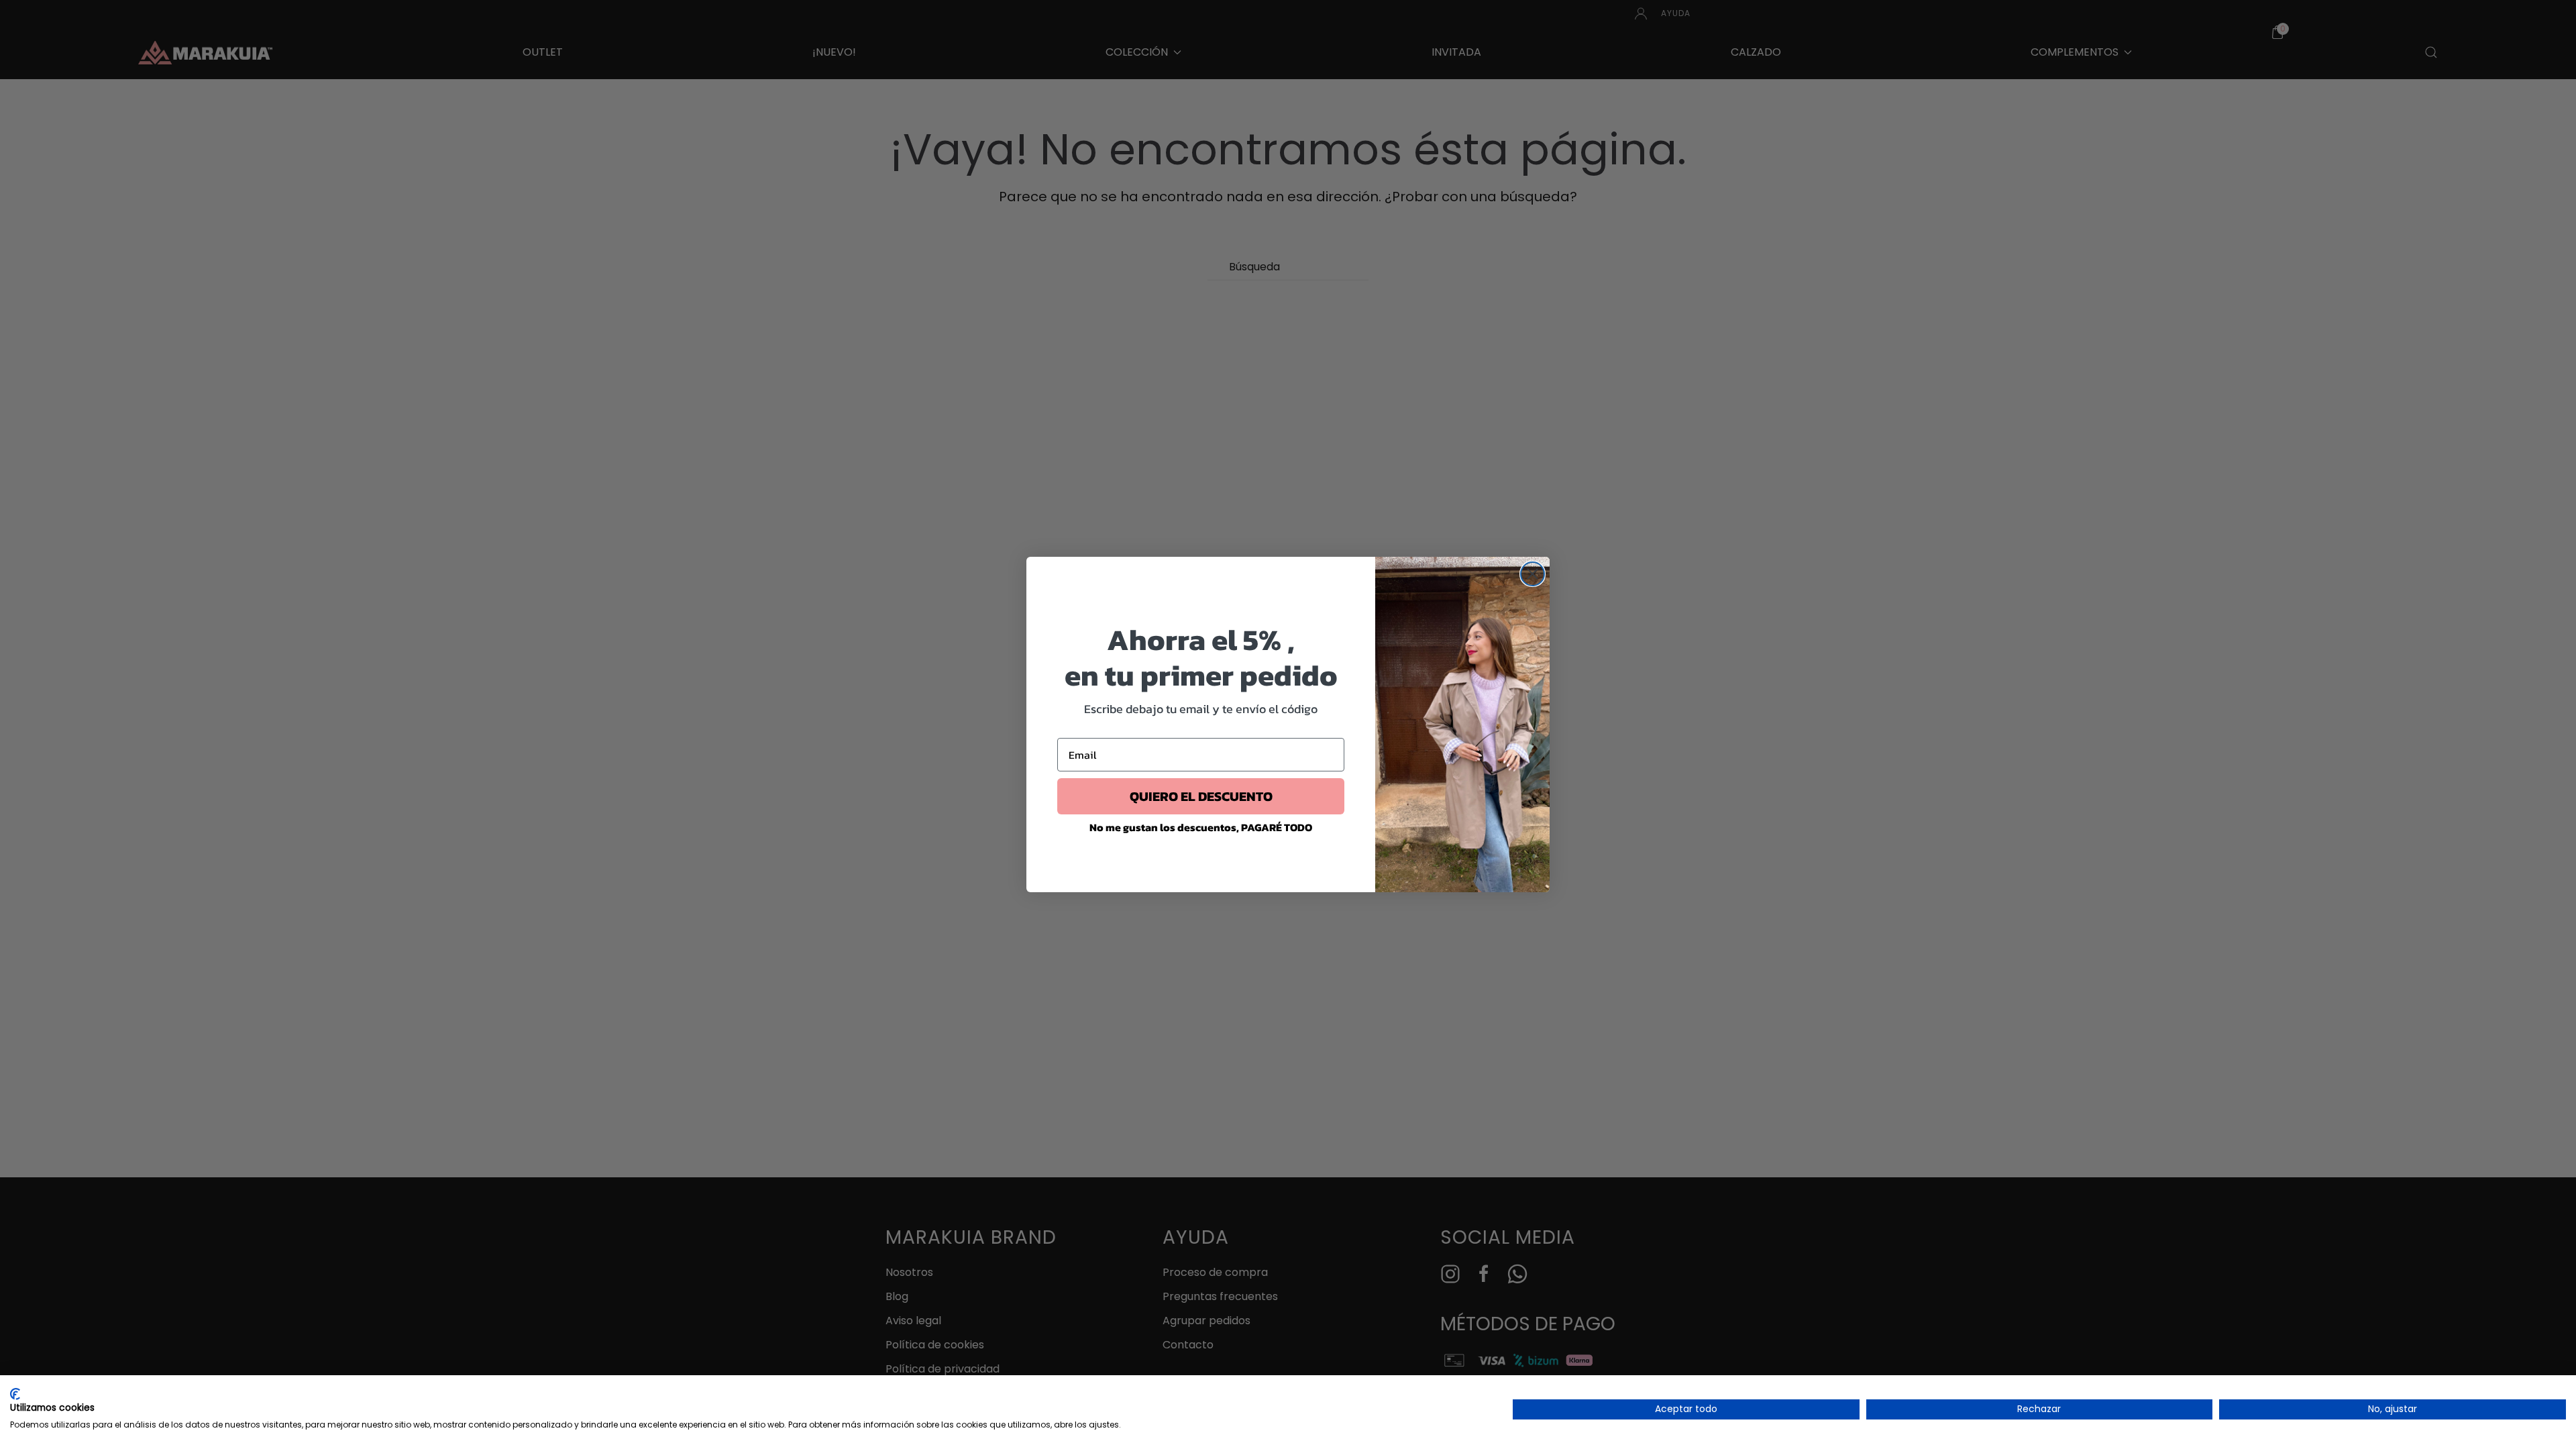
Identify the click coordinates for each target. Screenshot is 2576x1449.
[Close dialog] (1533, 574)
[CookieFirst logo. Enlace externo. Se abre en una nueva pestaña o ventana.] (15, 1394)
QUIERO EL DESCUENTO (1201, 796)
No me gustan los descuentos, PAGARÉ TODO (1201, 827)
